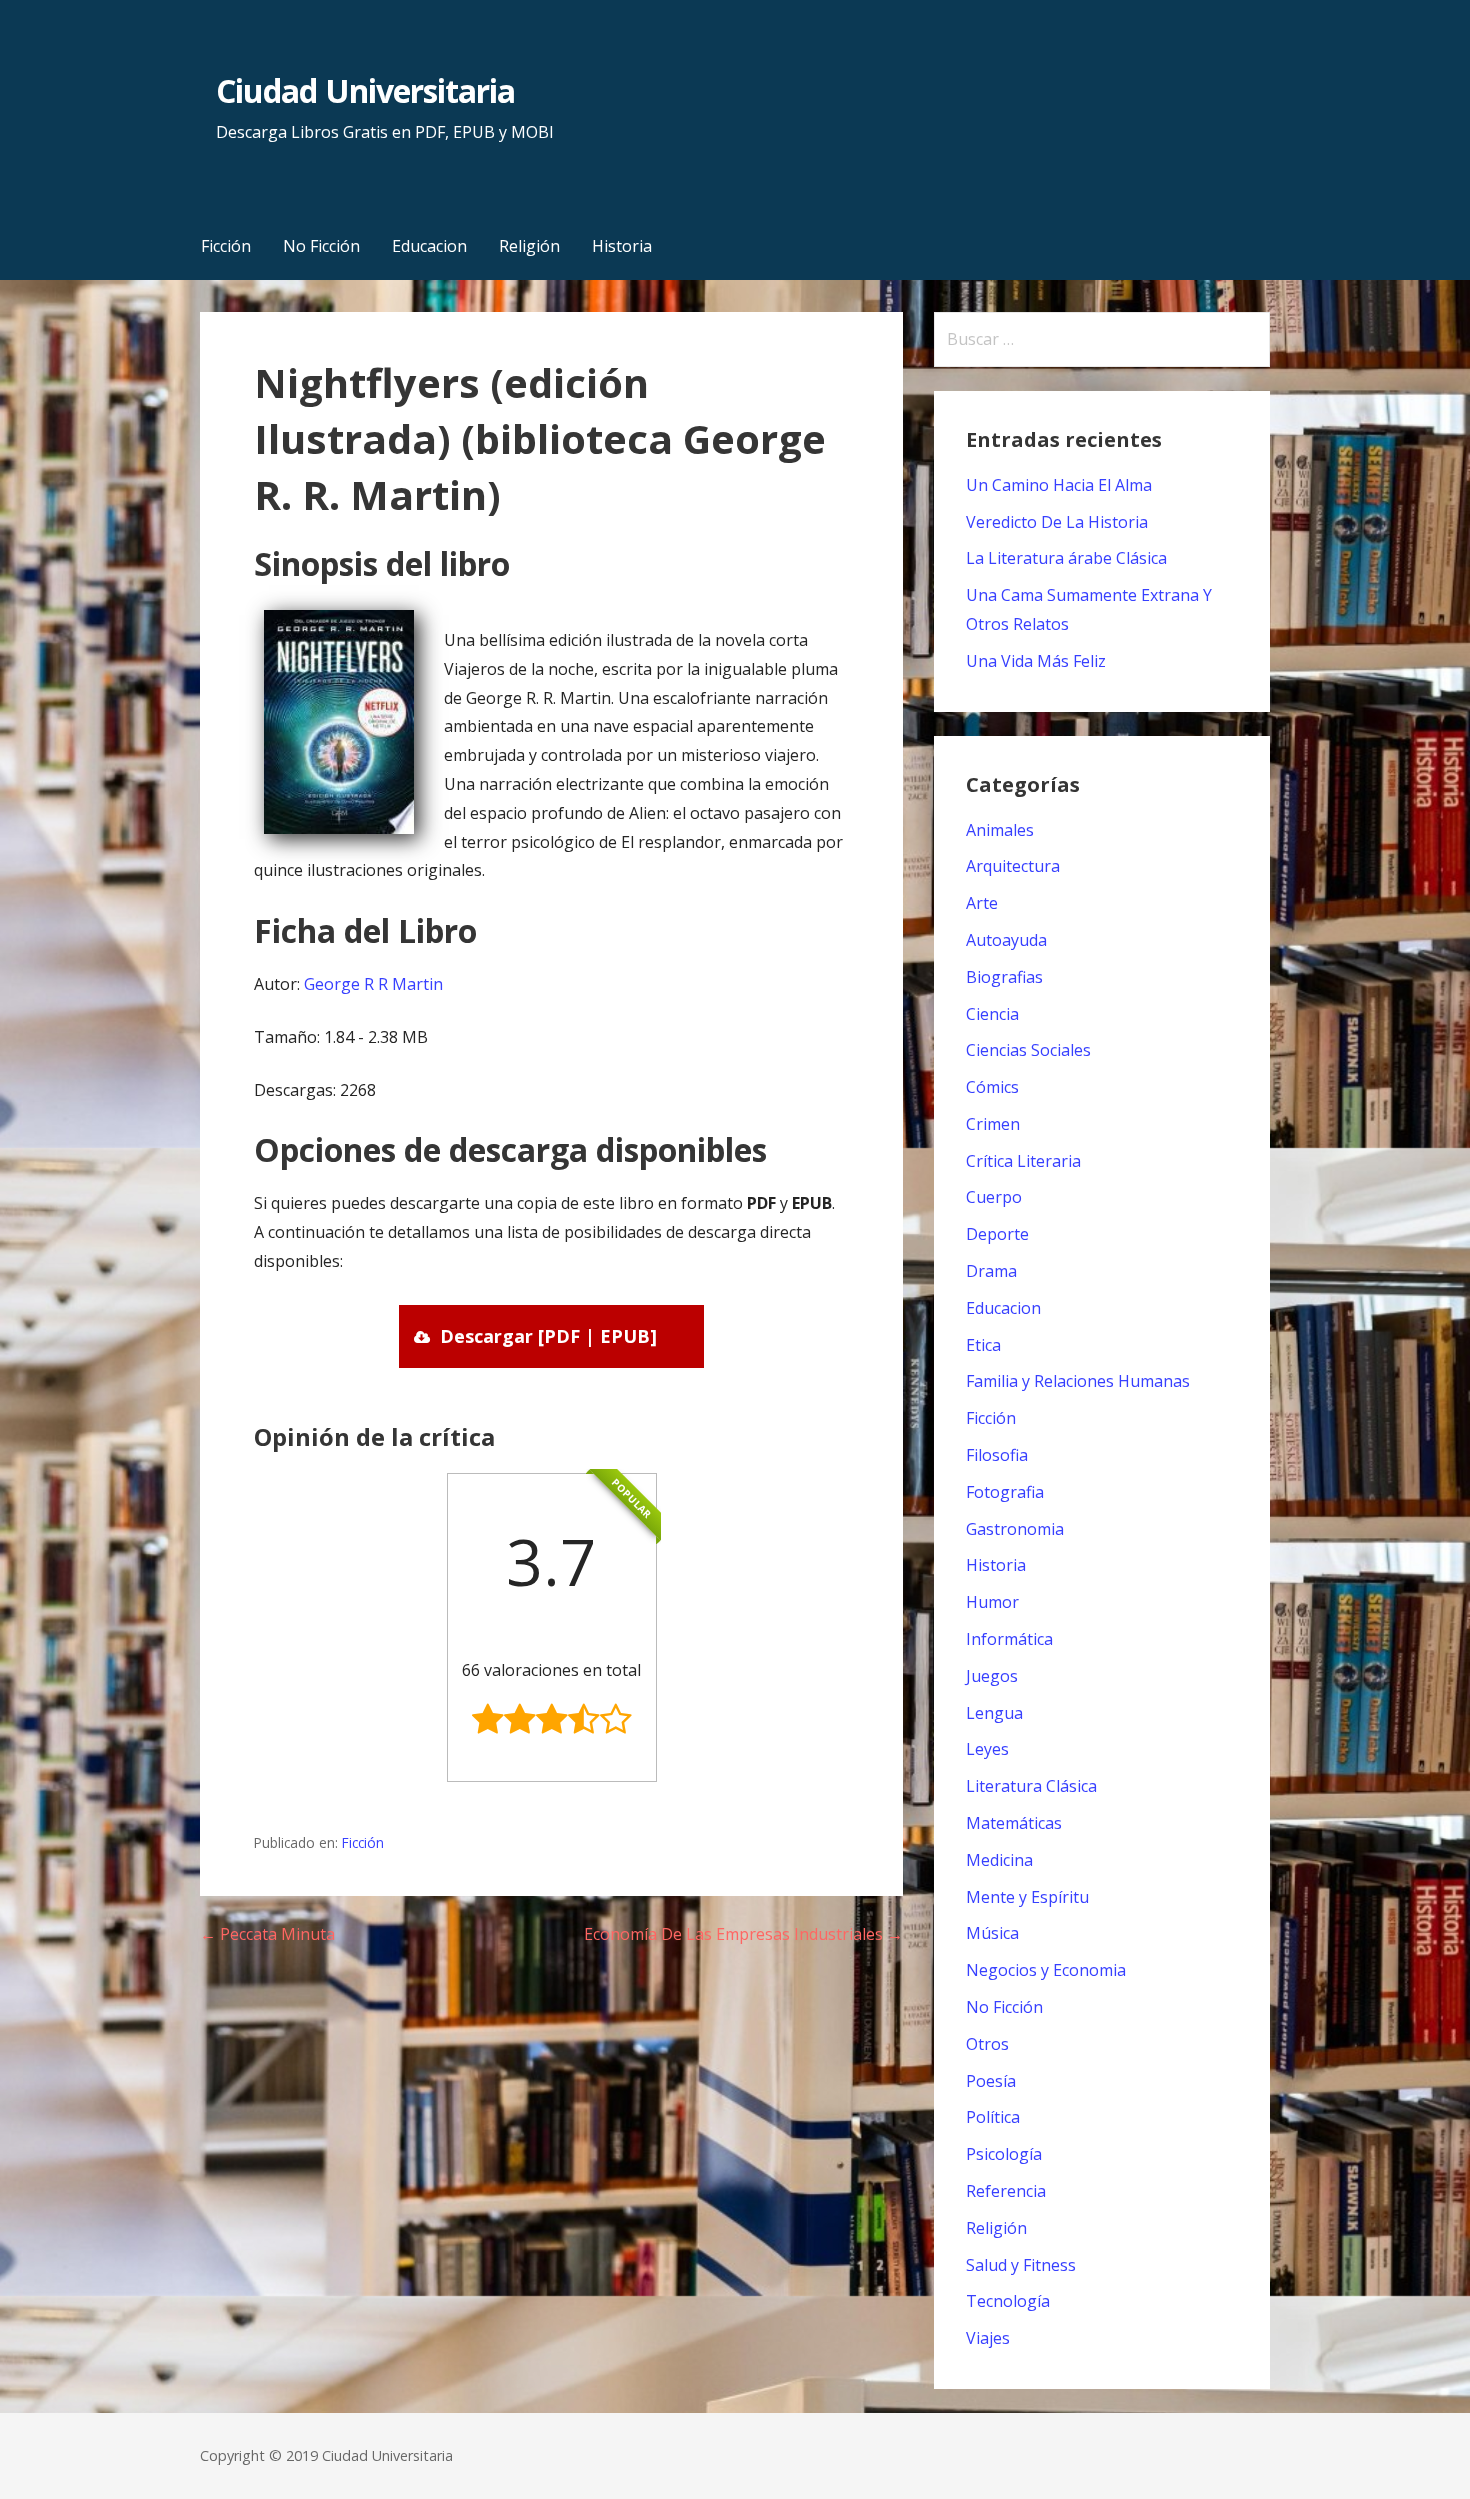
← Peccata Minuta (267, 1934)
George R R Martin (373, 984)
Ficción (226, 246)
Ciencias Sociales (1028, 1050)
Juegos (992, 1676)
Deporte (997, 1234)
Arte (982, 903)
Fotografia (1005, 1492)
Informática (1009, 1639)
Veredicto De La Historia (1057, 522)
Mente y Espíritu (1027, 1897)
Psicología (1004, 2154)
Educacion (429, 246)
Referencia (1006, 2191)
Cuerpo (994, 1197)
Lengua (994, 1713)
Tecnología (1008, 2301)
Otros (987, 2044)
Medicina (999, 1860)
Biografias (1004, 977)
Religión (529, 246)
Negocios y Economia (1046, 1970)
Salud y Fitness (1021, 2265)
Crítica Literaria (1023, 1161)
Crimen (993, 1124)
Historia (622, 246)
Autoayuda (1006, 940)
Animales (1000, 830)
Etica (983, 1345)
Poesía (991, 2081)
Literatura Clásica (1031, 1786)
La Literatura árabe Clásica (1066, 558)
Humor (992, 1602)
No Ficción (321, 246)
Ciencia (992, 1014)
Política (993, 2117)
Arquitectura (1013, 866)
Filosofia (997, 1455)
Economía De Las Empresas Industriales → (743, 1934)
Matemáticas (1014, 1823)
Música (992, 1933)
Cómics (992, 1087)
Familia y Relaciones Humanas (1078, 1381)
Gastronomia (1015, 1529)
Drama (991, 1271)
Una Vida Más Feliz (1036, 661)
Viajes (988, 2338)
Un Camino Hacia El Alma (1059, 485)
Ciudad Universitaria (365, 90)
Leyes (987, 1749)
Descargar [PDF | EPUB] (548, 1336)
